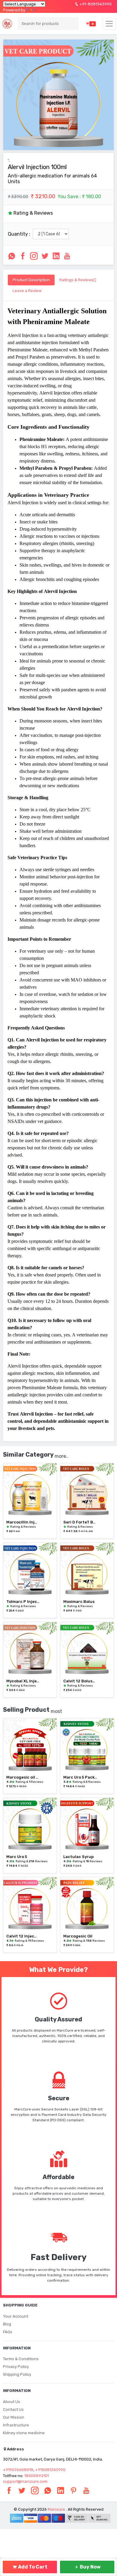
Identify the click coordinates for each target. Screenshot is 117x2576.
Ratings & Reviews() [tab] (78, 280)
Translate (46, 10)
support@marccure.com (25, 2481)
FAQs (8, 2332)
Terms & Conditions (21, 2359)
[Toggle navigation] (109, 24)
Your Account (16, 2316)
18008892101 (37, 2476)
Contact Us (13, 2409)
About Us (12, 2402)
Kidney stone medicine (24, 2433)
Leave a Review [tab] (27, 291)
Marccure (56, 2509)
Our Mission (14, 2417)
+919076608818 (18, 2470)
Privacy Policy (16, 2367)
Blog (7, 2324)
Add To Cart (32, 2567)
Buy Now (90, 2567)
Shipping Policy (17, 2374)
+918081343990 (50, 2470)
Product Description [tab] (31, 280)
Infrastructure (16, 2425)
